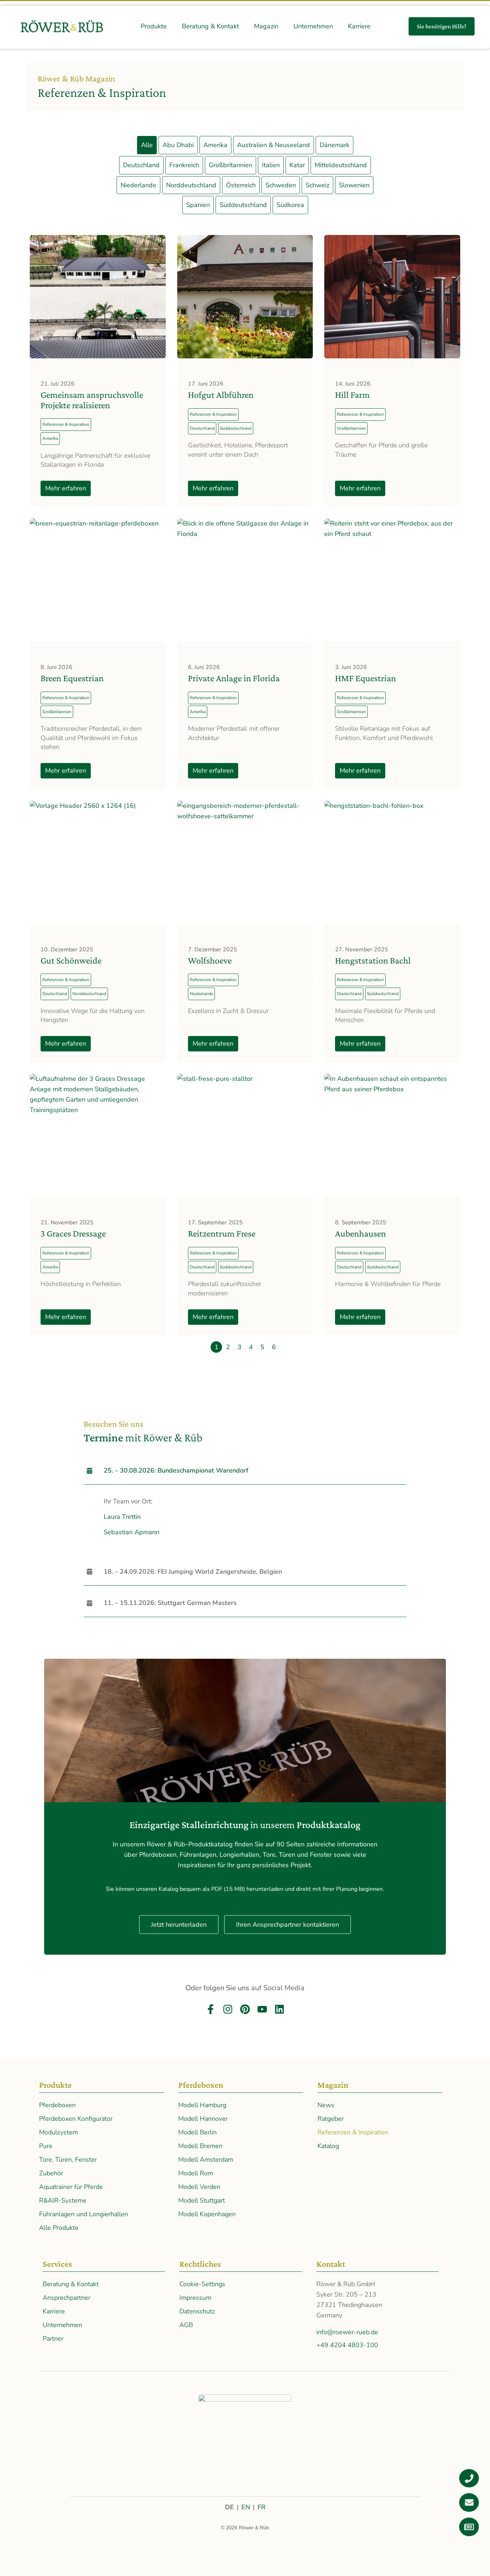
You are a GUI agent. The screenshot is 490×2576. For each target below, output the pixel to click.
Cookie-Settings (202, 2284)
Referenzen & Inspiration (353, 2132)
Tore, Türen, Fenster (68, 2160)
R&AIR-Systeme (63, 2200)
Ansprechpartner (67, 2298)
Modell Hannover (203, 2119)
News (326, 2105)
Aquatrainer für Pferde (71, 2187)
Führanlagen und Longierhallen (84, 2214)
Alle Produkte (59, 2228)
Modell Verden (199, 2187)
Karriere (54, 2311)
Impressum (195, 2298)
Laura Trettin (122, 1517)
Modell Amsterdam (206, 2160)
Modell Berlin (197, 2132)
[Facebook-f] (211, 2009)
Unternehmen (62, 2325)
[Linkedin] (279, 2009)
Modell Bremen (200, 2146)
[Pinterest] (245, 2009)
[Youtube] (262, 2009)
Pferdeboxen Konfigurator (76, 2119)
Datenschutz (197, 2311)
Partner (53, 2339)
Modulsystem (58, 2132)
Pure (46, 2146)
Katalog (328, 2146)
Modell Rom (196, 2173)
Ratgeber (331, 2119)
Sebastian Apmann (131, 1532)
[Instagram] (228, 2009)
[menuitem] (154, 26)
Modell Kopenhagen (207, 2214)
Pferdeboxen (57, 2105)
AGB (186, 2325)
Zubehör (51, 2173)
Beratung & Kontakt (71, 2284)
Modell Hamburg (202, 2105)
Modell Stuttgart (202, 2200)
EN (246, 2507)
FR (262, 2507)
